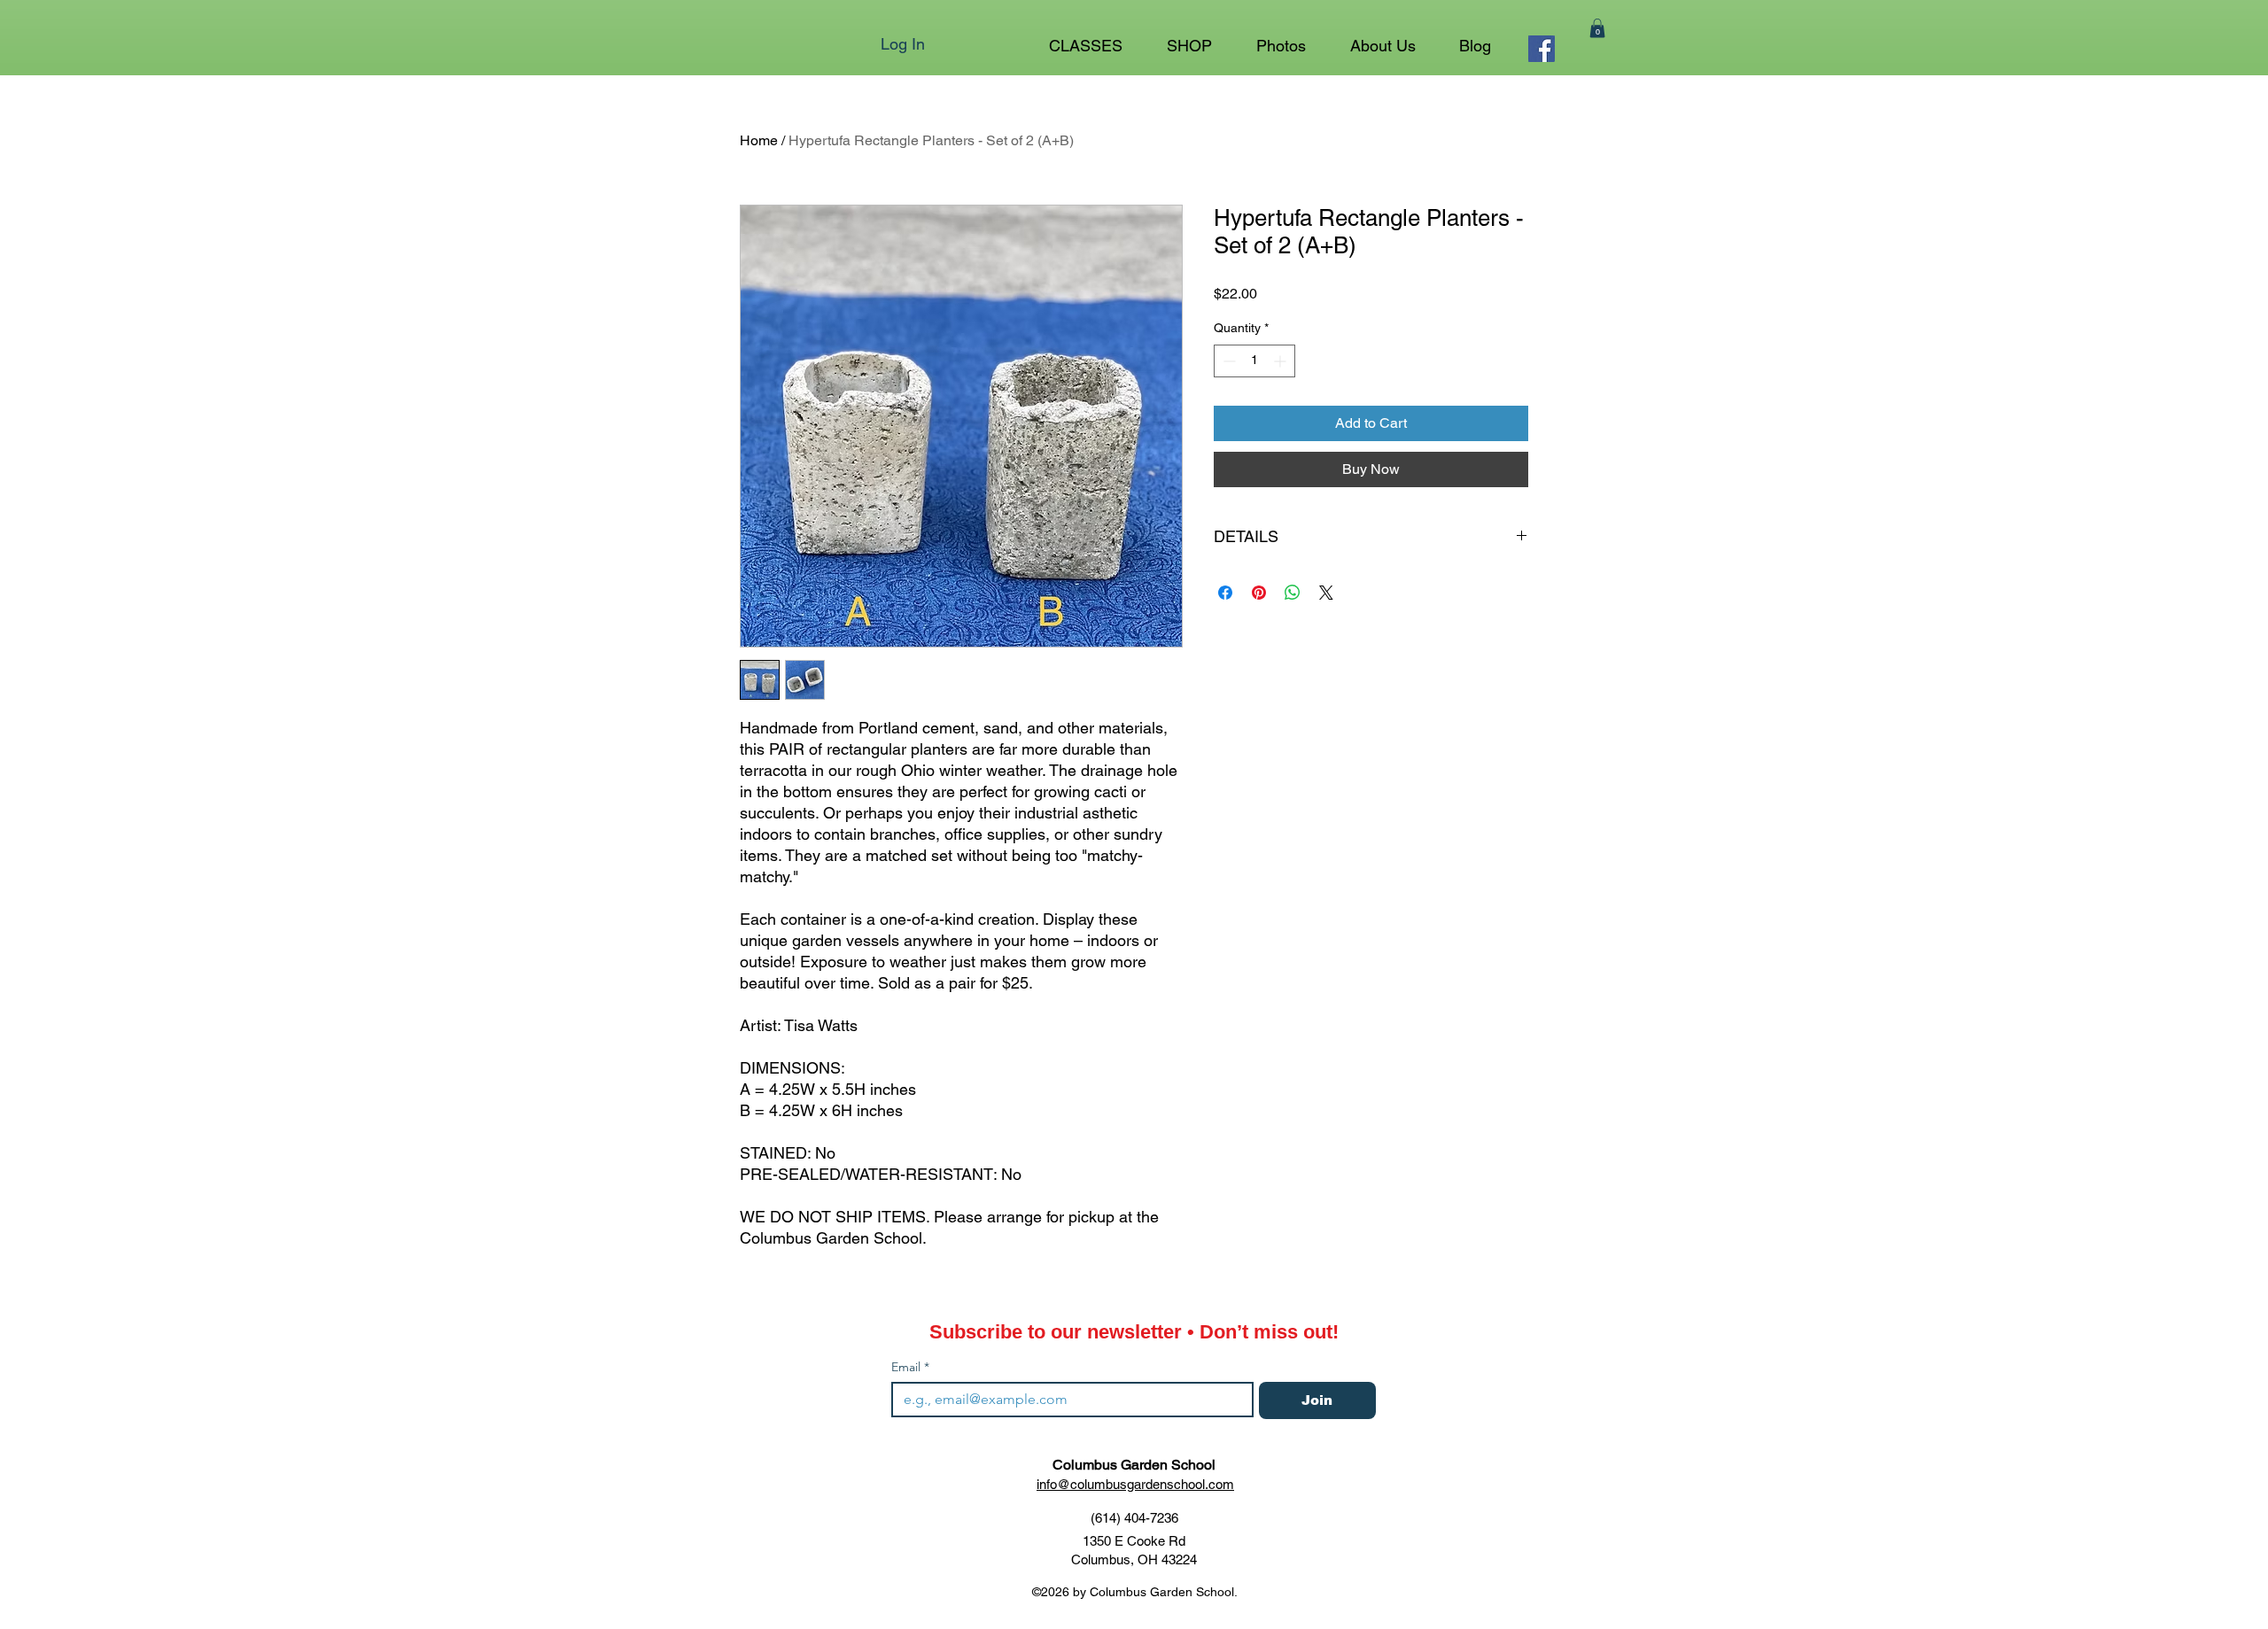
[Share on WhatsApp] (1293, 593)
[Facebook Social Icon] (1542, 49)
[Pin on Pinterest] (1259, 593)
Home (759, 140)
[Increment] (1282, 361)
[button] (1189, 38)
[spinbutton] (1254, 361)
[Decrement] (1227, 361)
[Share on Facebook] (1225, 593)
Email (910, 1367)
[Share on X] (1326, 593)
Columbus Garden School (1134, 1465)
